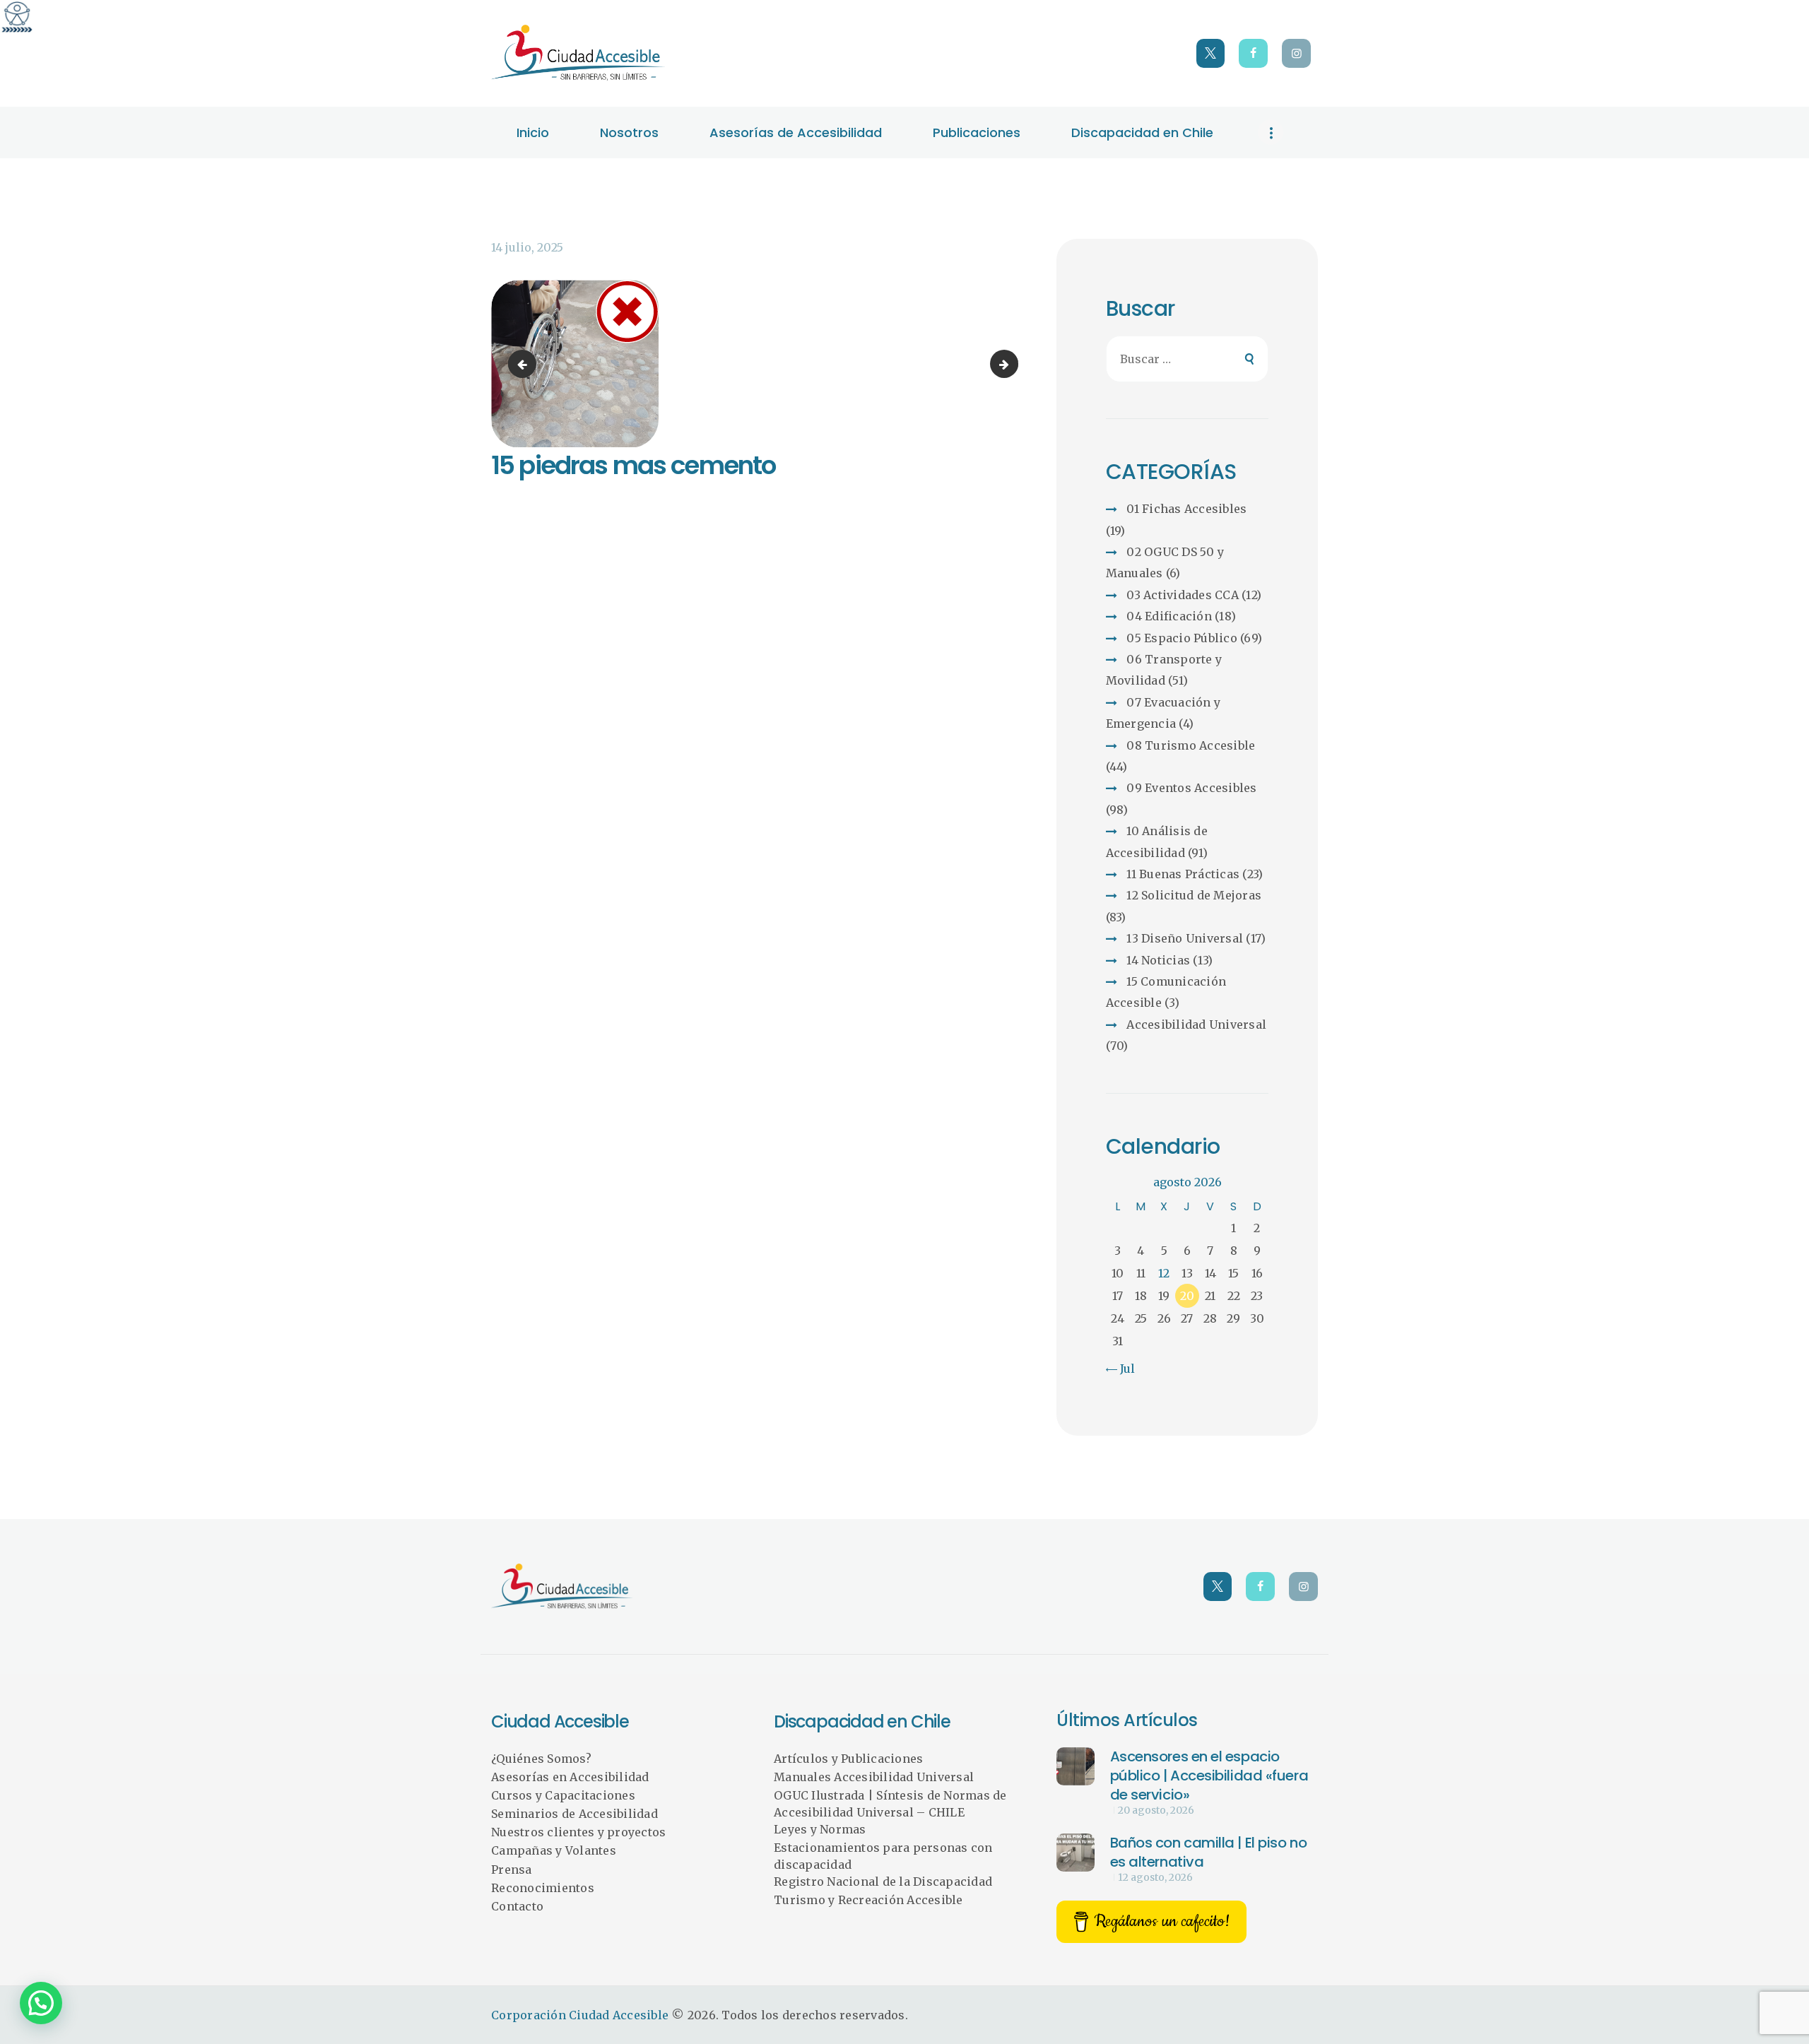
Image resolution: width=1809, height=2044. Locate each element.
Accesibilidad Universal (1196, 1024)
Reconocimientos (543, 1888)
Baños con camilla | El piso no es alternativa (1209, 1852)
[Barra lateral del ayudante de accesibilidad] (17, 17)
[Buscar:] (1188, 359)
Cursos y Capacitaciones (563, 1795)
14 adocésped (525, 364)
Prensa (512, 1869)
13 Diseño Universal (1185, 938)
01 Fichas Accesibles (1186, 509)
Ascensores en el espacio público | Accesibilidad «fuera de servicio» (1209, 1776)
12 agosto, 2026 (1155, 1877)
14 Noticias (1158, 960)
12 (1164, 1273)
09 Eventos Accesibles (1191, 788)
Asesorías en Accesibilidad (570, 1777)
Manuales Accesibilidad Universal (874, 1777)
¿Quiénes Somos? (541, 1759)
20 (1187, 1296)
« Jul (1122, 1369)
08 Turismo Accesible (1191, 745)
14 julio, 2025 (527, 247)
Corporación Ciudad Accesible (580, 2015)
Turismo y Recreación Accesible (868, 1900)
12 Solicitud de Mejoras (1194, 895)
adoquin (1013, 364)
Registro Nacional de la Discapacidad (883, 1881)
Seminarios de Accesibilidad (574, 1814)
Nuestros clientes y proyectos (578, 1832)
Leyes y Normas (820, 1829)
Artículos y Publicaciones (848, 1759)
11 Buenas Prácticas (1183, 874)
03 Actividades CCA (1183, 595)
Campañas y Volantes (554, 1850)
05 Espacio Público (1182, 638)
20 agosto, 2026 (1156, 1810)
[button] (41, 2003)
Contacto (517, 1906)
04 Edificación (1169, 616)
